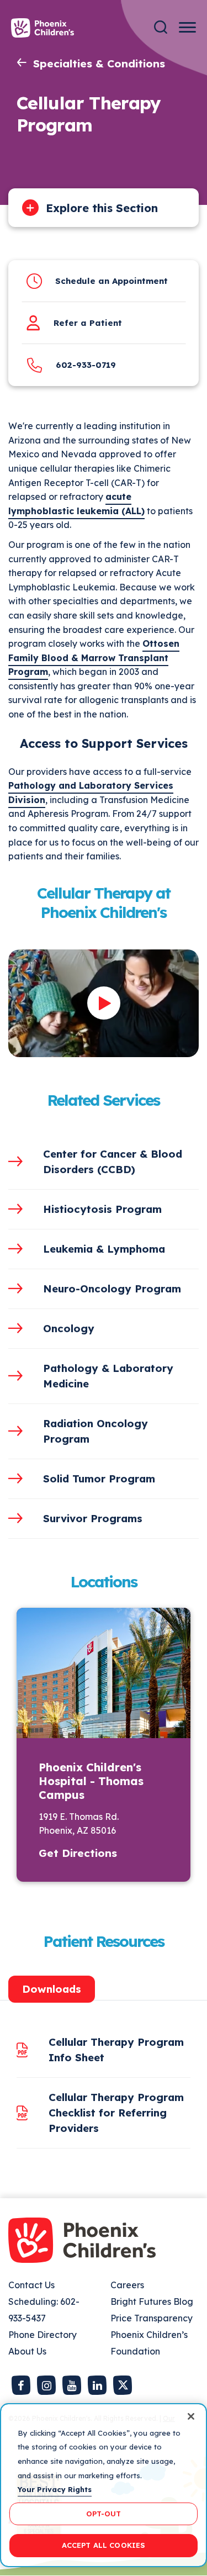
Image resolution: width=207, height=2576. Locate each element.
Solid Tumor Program (99, 1479)
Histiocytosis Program (102, 1209)
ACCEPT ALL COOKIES (104, 2545)
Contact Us (31, 2285)
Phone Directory (43, 2335)
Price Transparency (152, 2318)
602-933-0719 (86, 365)
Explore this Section (102, 208)
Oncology (69, 1328)
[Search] (161, 27)
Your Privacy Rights (55, 2489)
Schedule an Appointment (112, 281)
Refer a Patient (88, 323)
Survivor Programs (93, 1518)
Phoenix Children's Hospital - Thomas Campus (91, 1781)
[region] (104, 2485)
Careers (127, 2285)
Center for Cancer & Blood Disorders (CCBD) (113, 1162)
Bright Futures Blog (152, 2301)
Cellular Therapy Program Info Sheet (116, 2050)
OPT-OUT (104, 2514)
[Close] (191, 2416)
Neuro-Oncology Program (112, 1289)
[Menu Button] (187, 27)
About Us (27, 2351)
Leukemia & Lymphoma (104, 1249)
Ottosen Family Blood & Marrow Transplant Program (94, 658)
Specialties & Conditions (99, 64)
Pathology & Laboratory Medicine (108, 1376)
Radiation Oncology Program (95, 1431)
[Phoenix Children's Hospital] (43, 28)
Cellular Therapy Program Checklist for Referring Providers (116, 2113)
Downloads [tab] (52, 1989)
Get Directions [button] (78, 1853)
